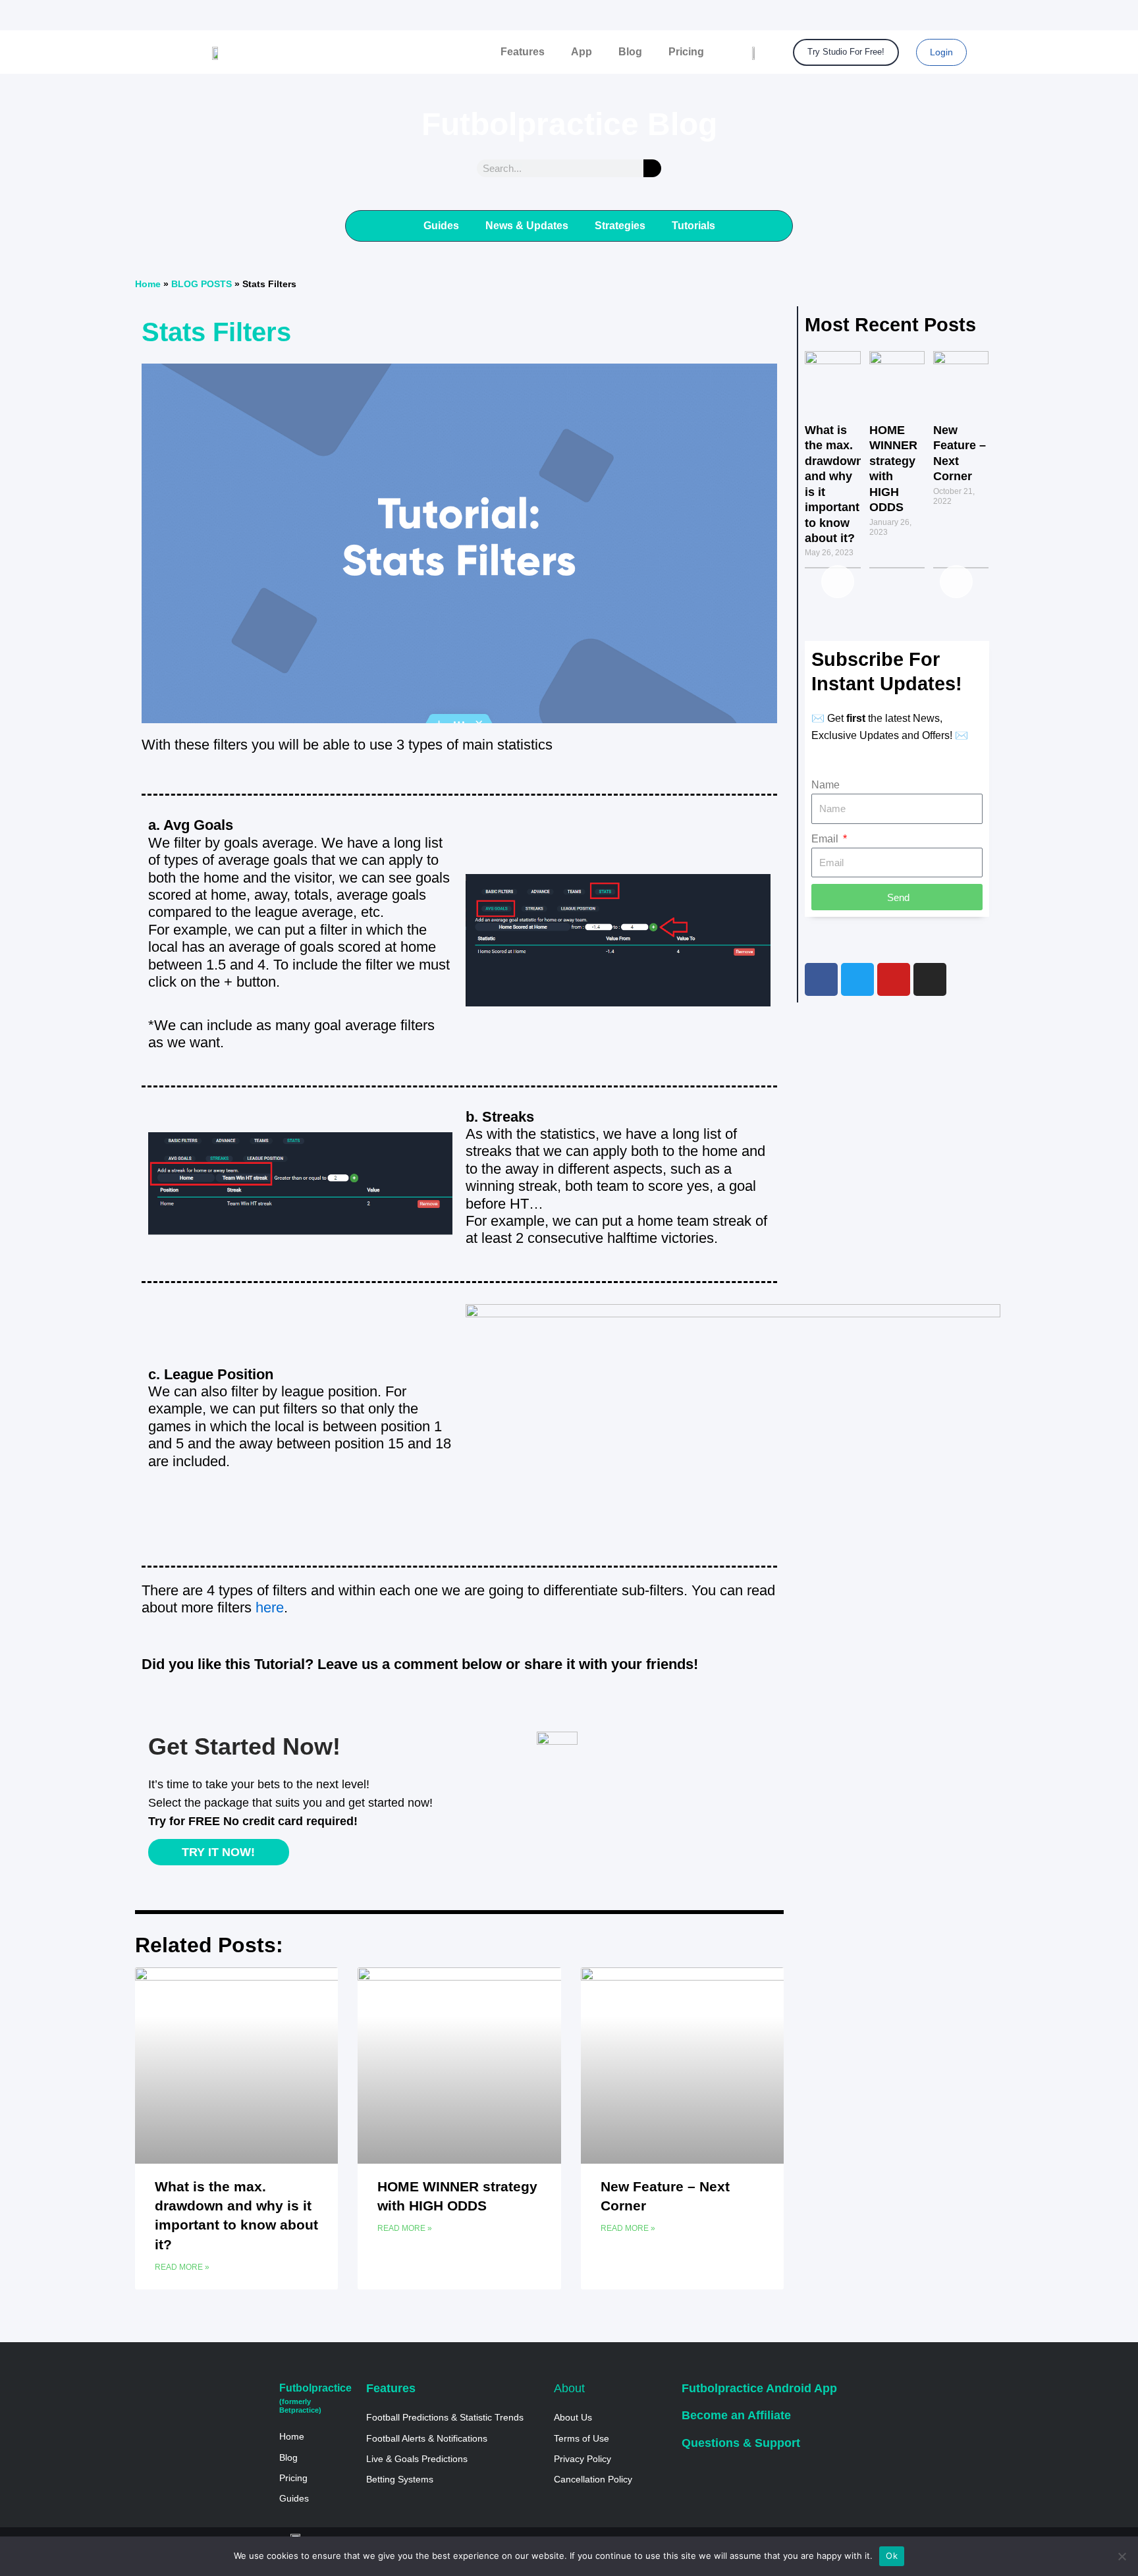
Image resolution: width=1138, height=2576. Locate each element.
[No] (1122, 2556)
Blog (630, 52)
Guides (441, 226)
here (270, 1607)
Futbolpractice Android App (759, 2388)
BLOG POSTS (202, 284)
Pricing (686, 52)
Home (148, 284)
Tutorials (693, 226)
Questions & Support (741, 2443)
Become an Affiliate (736, 2415)
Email (826, 839)
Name (826, 785)
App (582, 52)
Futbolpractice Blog (569, 124)
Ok (892, 2556)
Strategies (620, 226)
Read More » (182, 2267)
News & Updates (527, 226)
